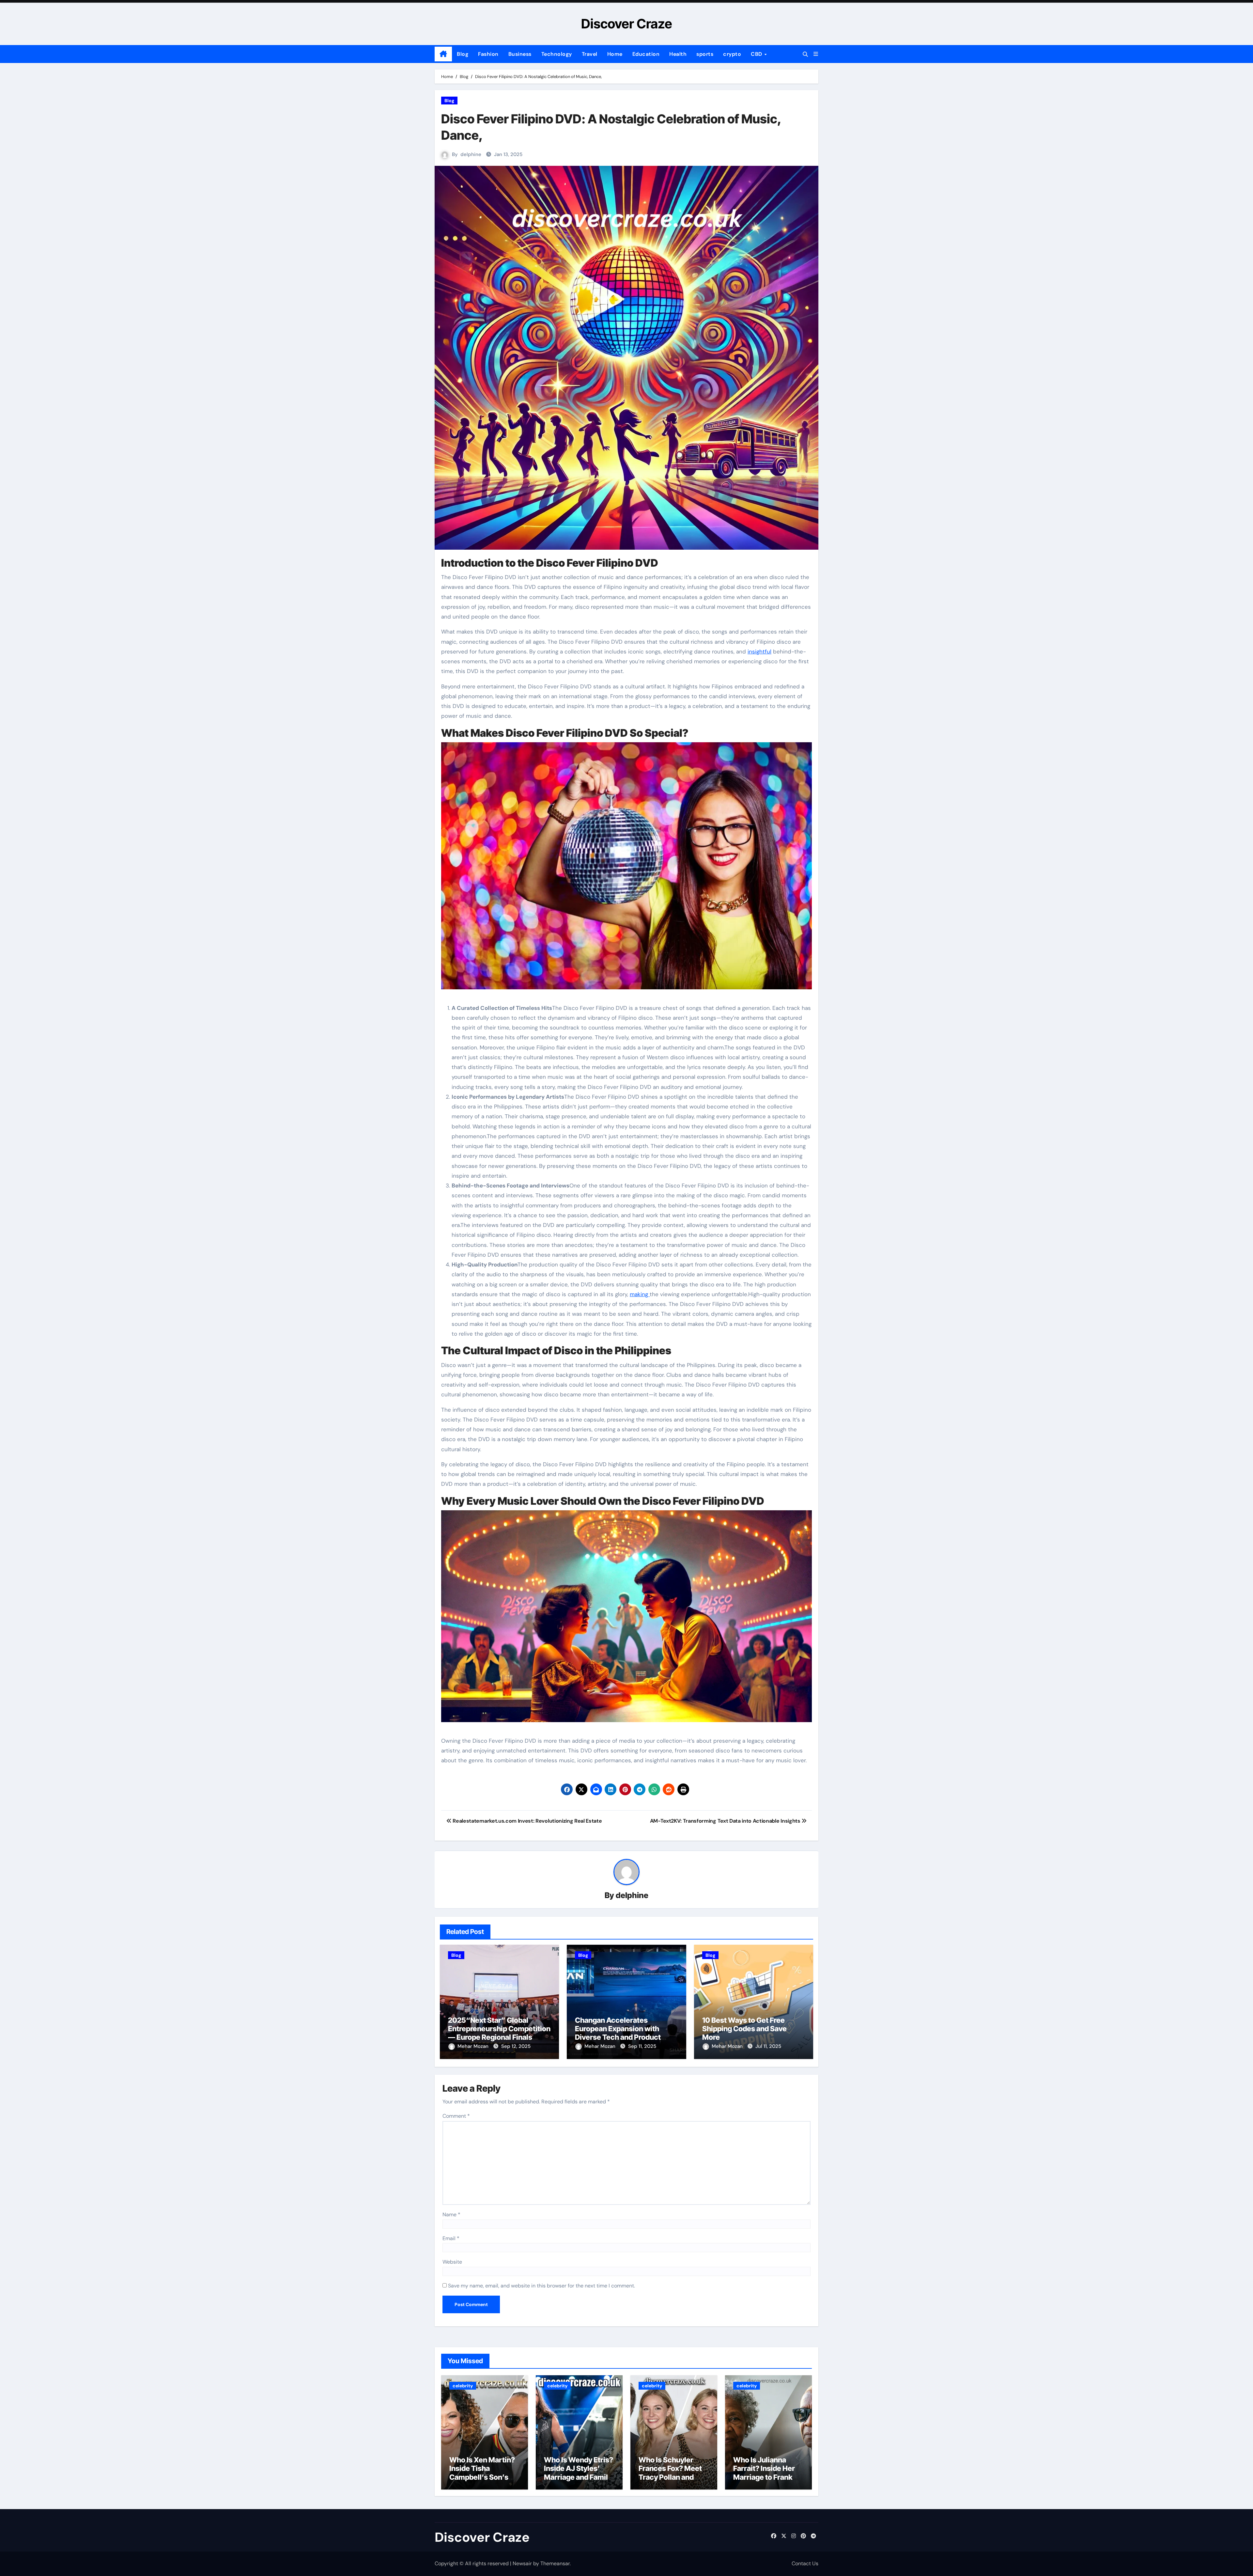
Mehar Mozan (474, 2046)
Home (615, 54)
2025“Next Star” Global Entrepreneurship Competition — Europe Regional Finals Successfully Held (499, 2033)
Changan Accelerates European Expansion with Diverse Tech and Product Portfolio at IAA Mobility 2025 (625, 2033)
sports (705, 54)
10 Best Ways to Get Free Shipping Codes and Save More (744, 2029)
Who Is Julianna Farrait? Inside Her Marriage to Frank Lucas (764, 2473)
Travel (590, 54)
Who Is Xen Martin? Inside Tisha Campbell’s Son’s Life (482, 2473)
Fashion (488, 54)
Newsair (522, 2563)
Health (678, 54)
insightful (759, 652)
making (640, 1294)
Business (520, 54)
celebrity (463, 2386)
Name (451, 2215)
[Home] (443, 54)
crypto (732, 54)
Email (451, 2238)
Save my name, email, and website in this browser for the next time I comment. (541, 2286)
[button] (816, 54)
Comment (456, 2116)
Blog (463, 54)
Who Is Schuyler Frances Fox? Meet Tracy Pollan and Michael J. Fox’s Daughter (670, 2477)
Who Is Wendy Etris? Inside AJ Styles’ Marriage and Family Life (579, 2473)
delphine (471, 154)
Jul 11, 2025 (768, 2046)
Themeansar (555, 2563)
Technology (557, 54)
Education (646, 54)
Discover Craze (627, 24)
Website (452, 2262)
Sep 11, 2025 (642, 2046)
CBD (757, 54)
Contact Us (805, 2563)
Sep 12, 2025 (516, 2046)
